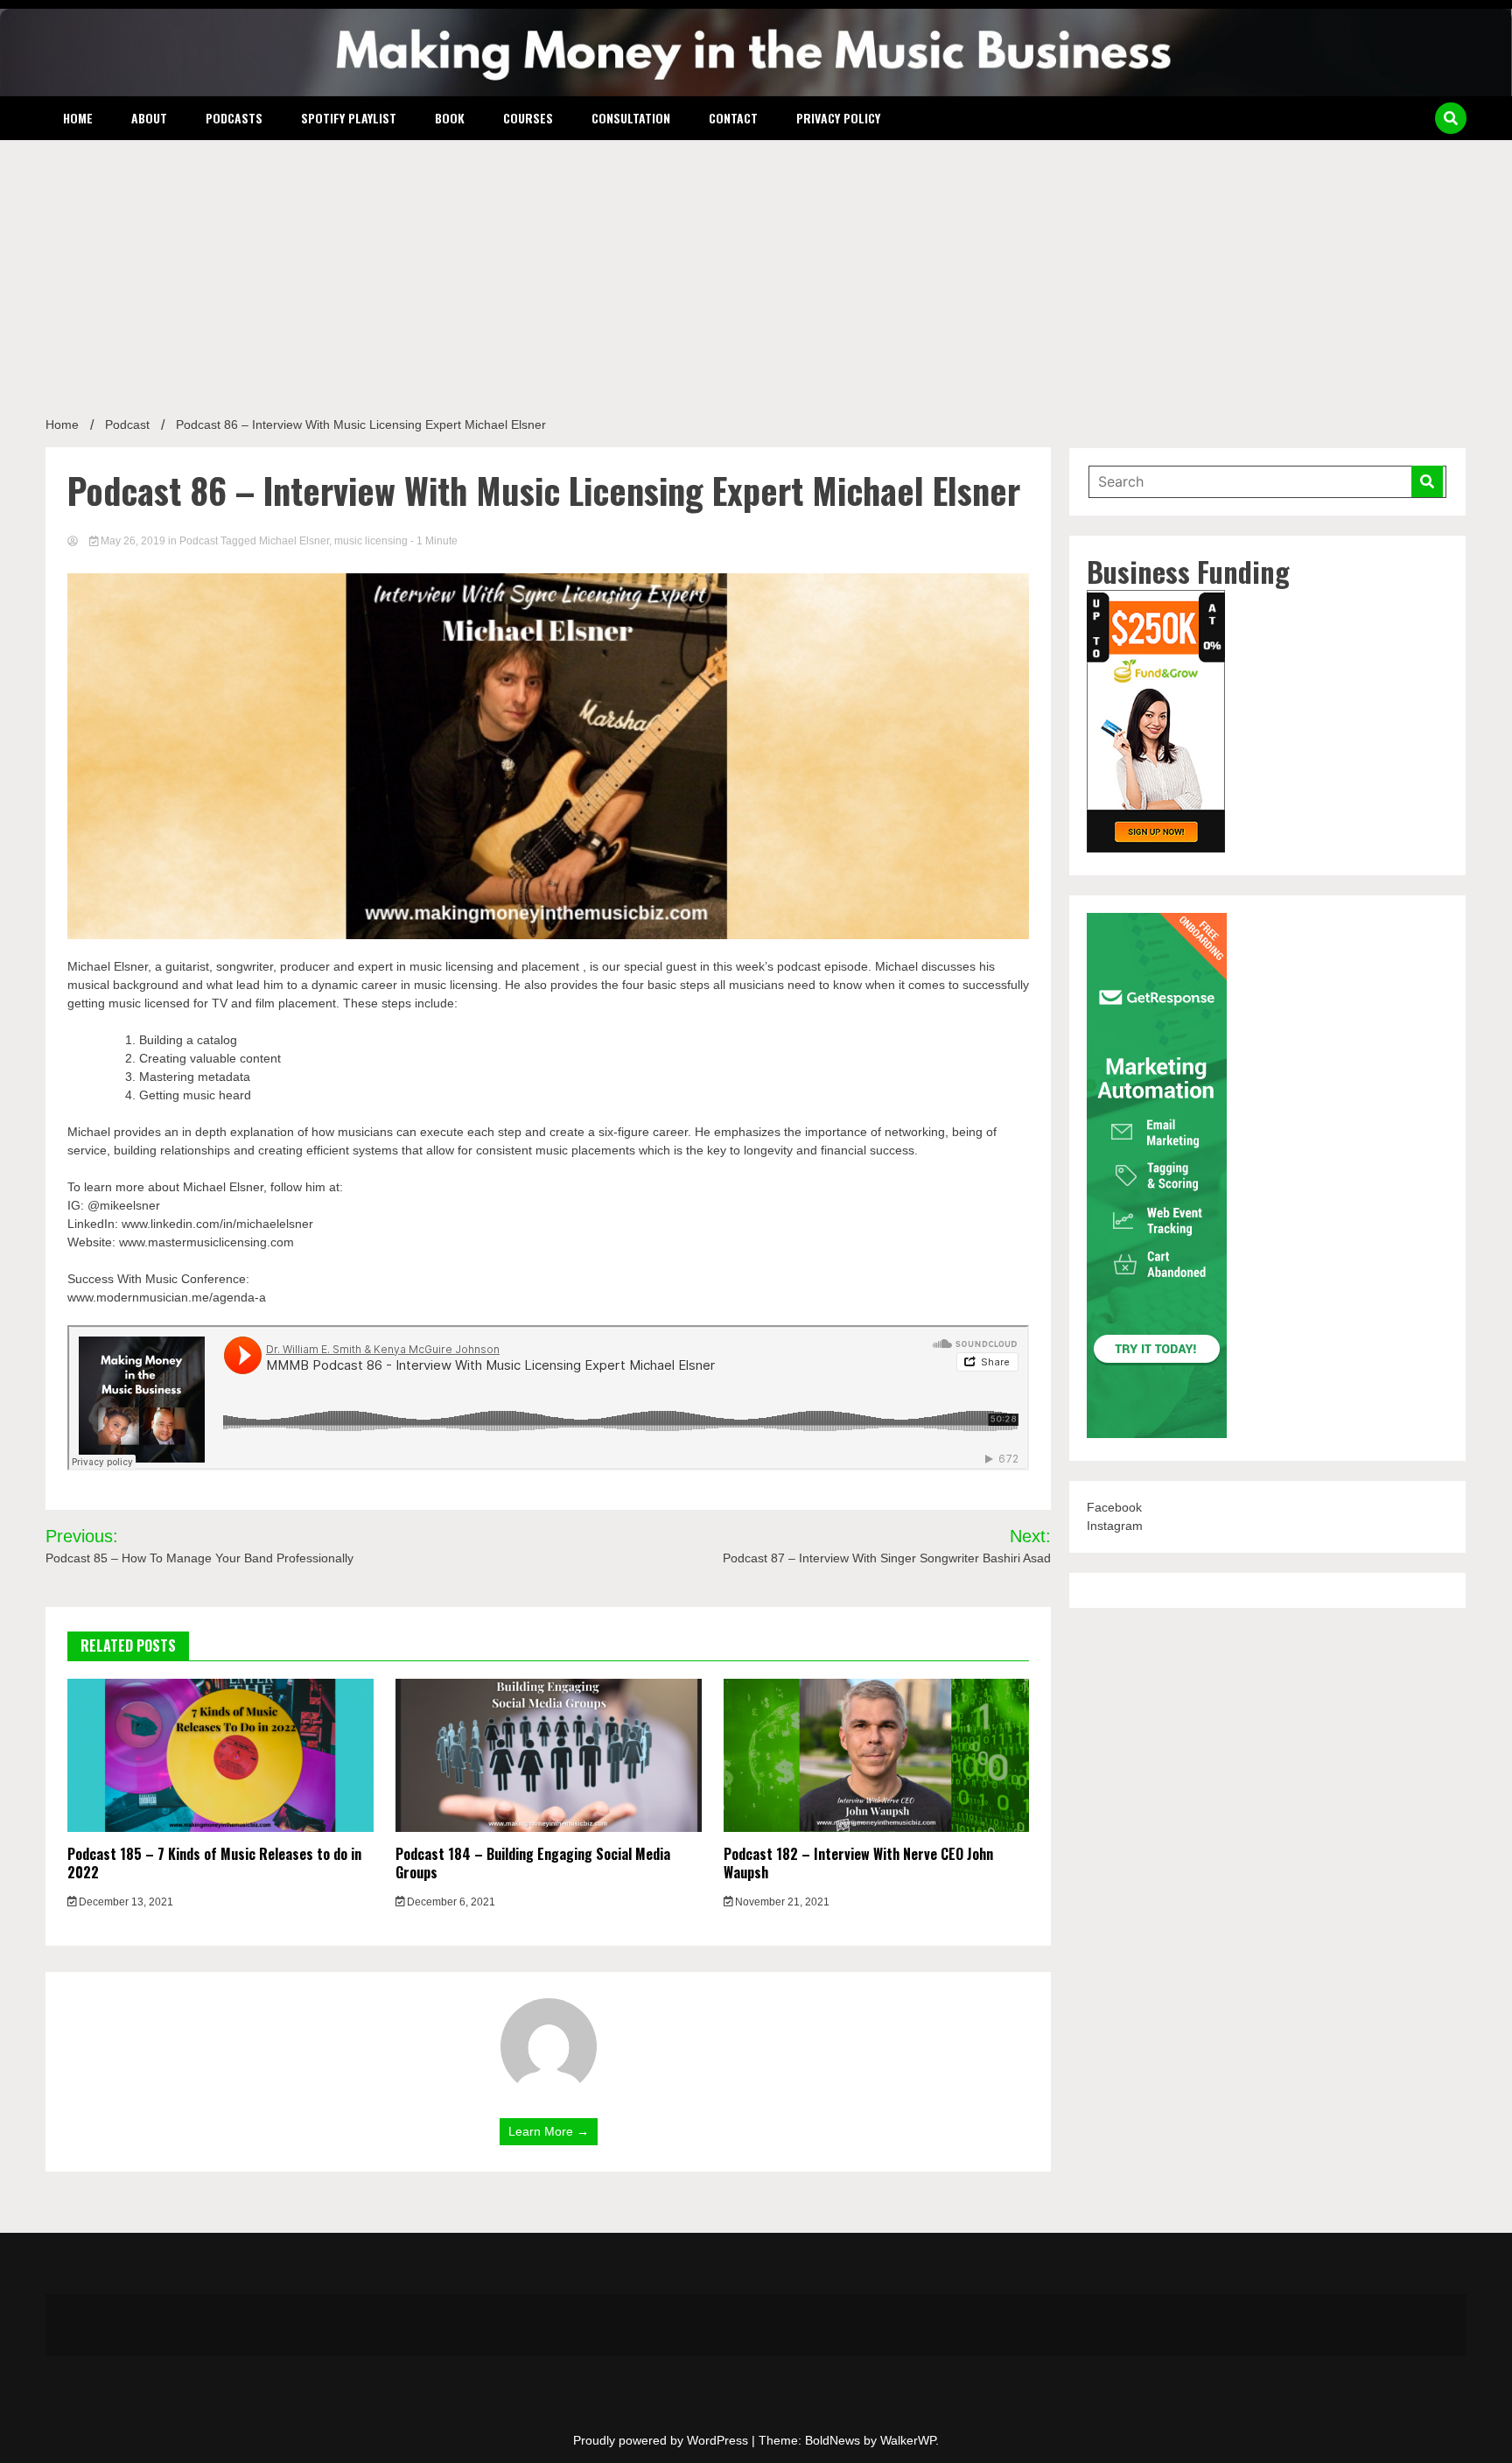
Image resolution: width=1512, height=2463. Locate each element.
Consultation (631, 118)
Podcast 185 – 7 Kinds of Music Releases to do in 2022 (214, 1863)
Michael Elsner (294, 541)
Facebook (1114, 1507)
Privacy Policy (838, 118)
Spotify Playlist (349, 118)
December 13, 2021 (125, 1902)
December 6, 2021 (450, 1902)
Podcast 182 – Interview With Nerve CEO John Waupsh (858, 1863)
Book (450, 118)
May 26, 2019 (133, 541)
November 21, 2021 (781, 1902)
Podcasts (234, 118)
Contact (733, 118)
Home (78, 118)
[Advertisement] (756, 271)
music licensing (371, 541)
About (149, 118)
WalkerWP (908, 2440)
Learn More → (549, 2131)
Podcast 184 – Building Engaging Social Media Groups (533, 1863)
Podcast (199, 541)
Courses (528, 118)
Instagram (1115, 1526)
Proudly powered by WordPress (662, 2440)
